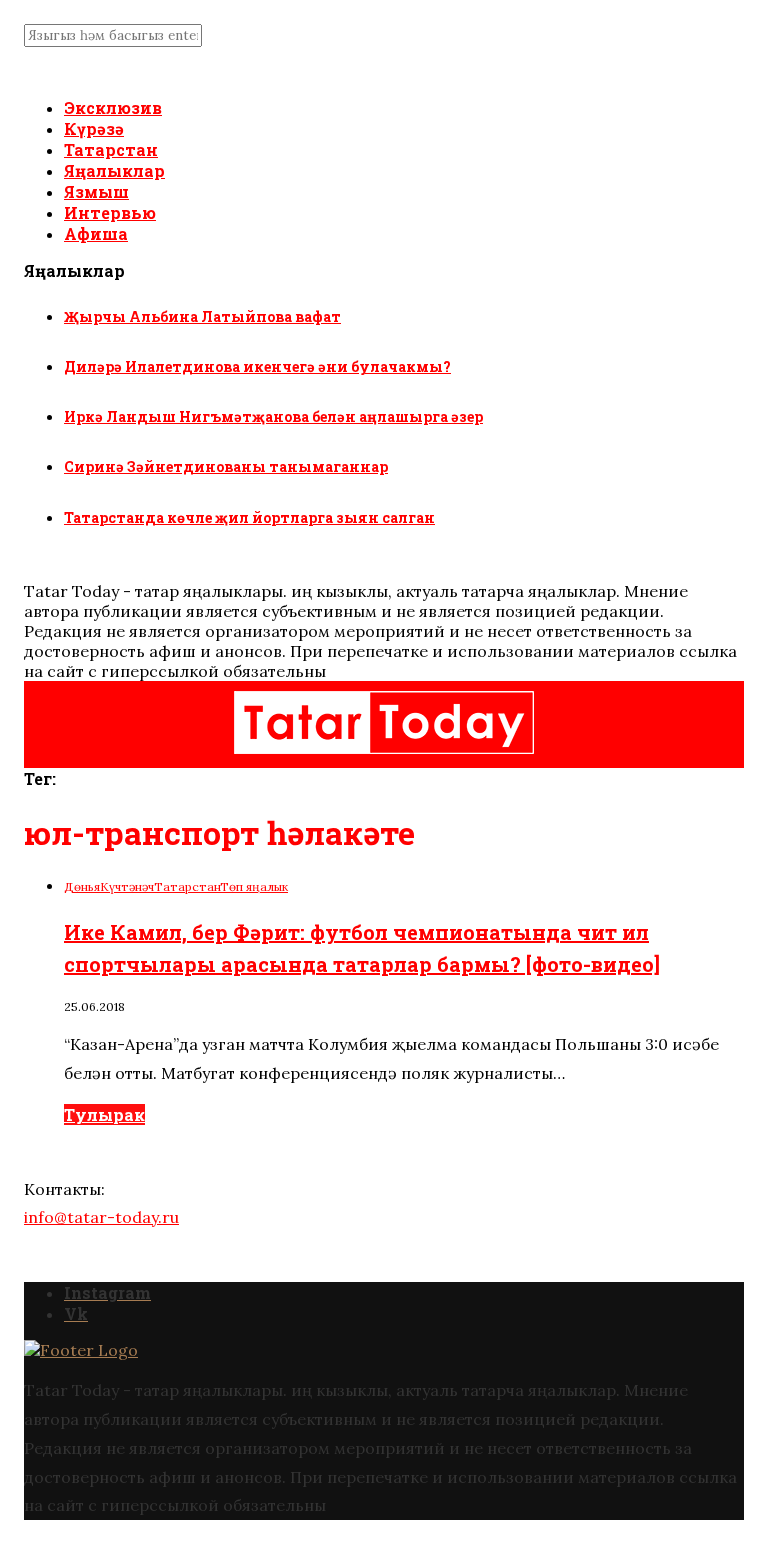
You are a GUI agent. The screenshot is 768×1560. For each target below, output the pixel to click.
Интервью (110, 212)
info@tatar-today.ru (101, 1217)
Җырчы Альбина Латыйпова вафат (202, 316)
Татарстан (111, 149)
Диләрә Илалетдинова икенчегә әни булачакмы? (257, 366)
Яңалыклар (114, 170)
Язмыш (96, 191)
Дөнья (82, 886)
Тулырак (104, 1114)
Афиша (96, 233)
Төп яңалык (254, 886)
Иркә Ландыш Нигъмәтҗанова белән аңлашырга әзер (273, 416)
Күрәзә (94, 128)
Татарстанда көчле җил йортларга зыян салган (249, 517)
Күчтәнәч (127, 886)
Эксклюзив (113, 107)
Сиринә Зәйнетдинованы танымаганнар (226, 466)
